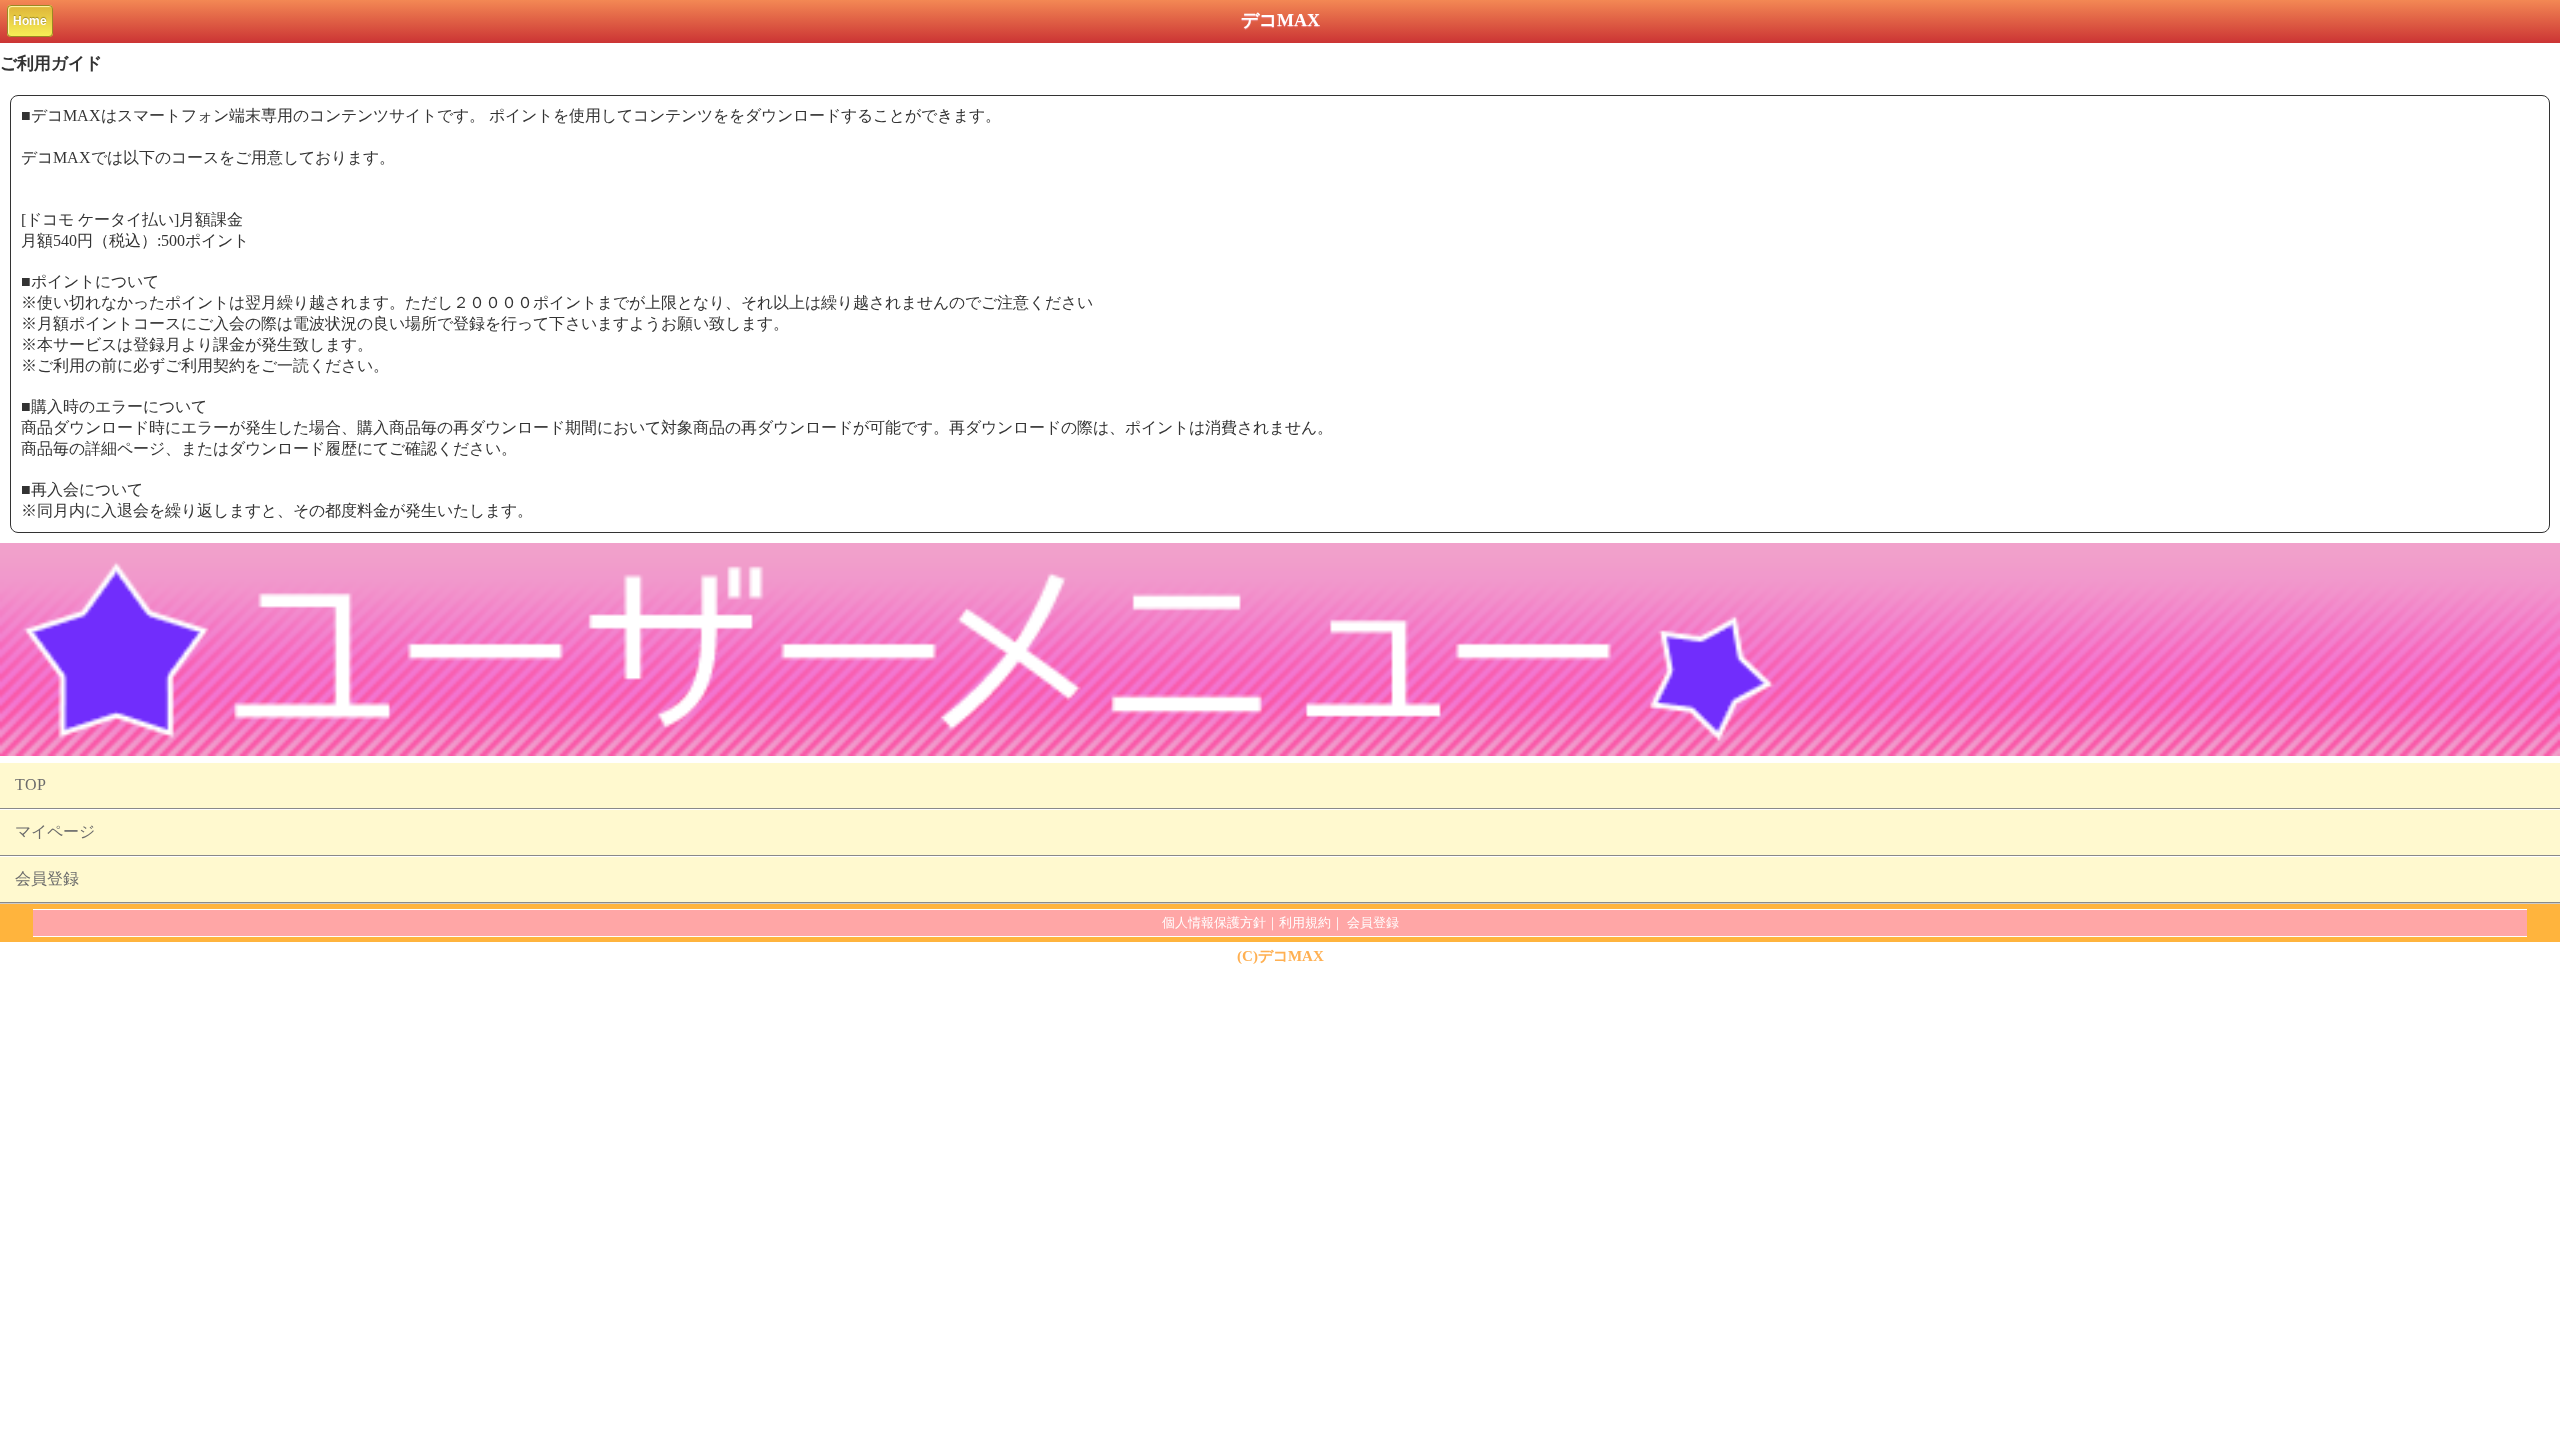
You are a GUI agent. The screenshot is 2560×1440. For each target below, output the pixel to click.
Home (30, 21)
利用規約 (1305, 922)
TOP (30, 784)
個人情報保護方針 (1214, 922)
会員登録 (47, 878)
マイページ (55, 831)
